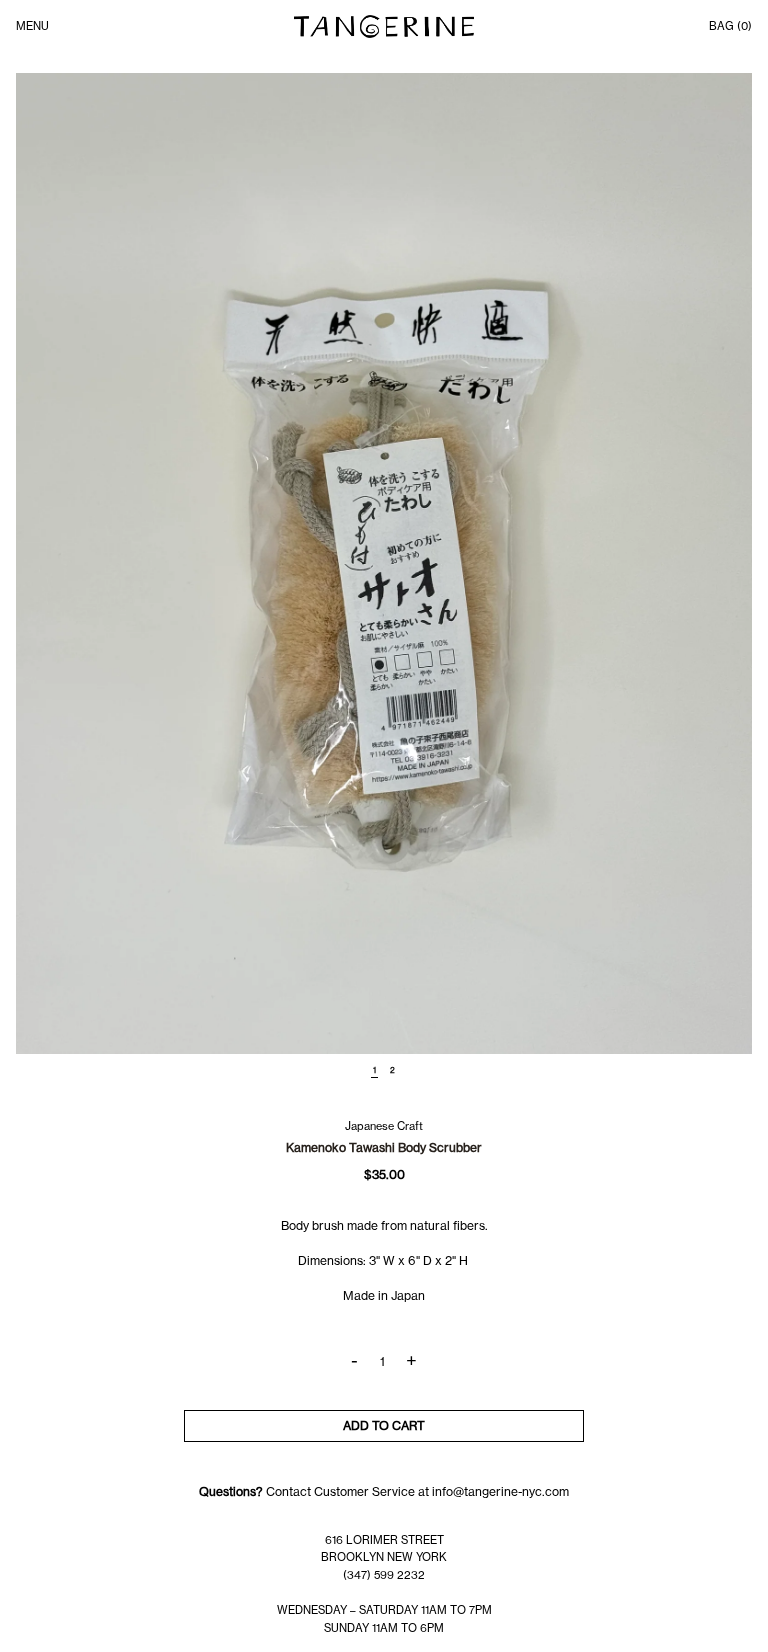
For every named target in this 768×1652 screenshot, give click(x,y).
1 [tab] (374, 1070)
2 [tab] (392, 1070)
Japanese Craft (384, 1126)
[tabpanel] (384, 563)
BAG (730, 26)
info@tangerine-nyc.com (500, 1491)
